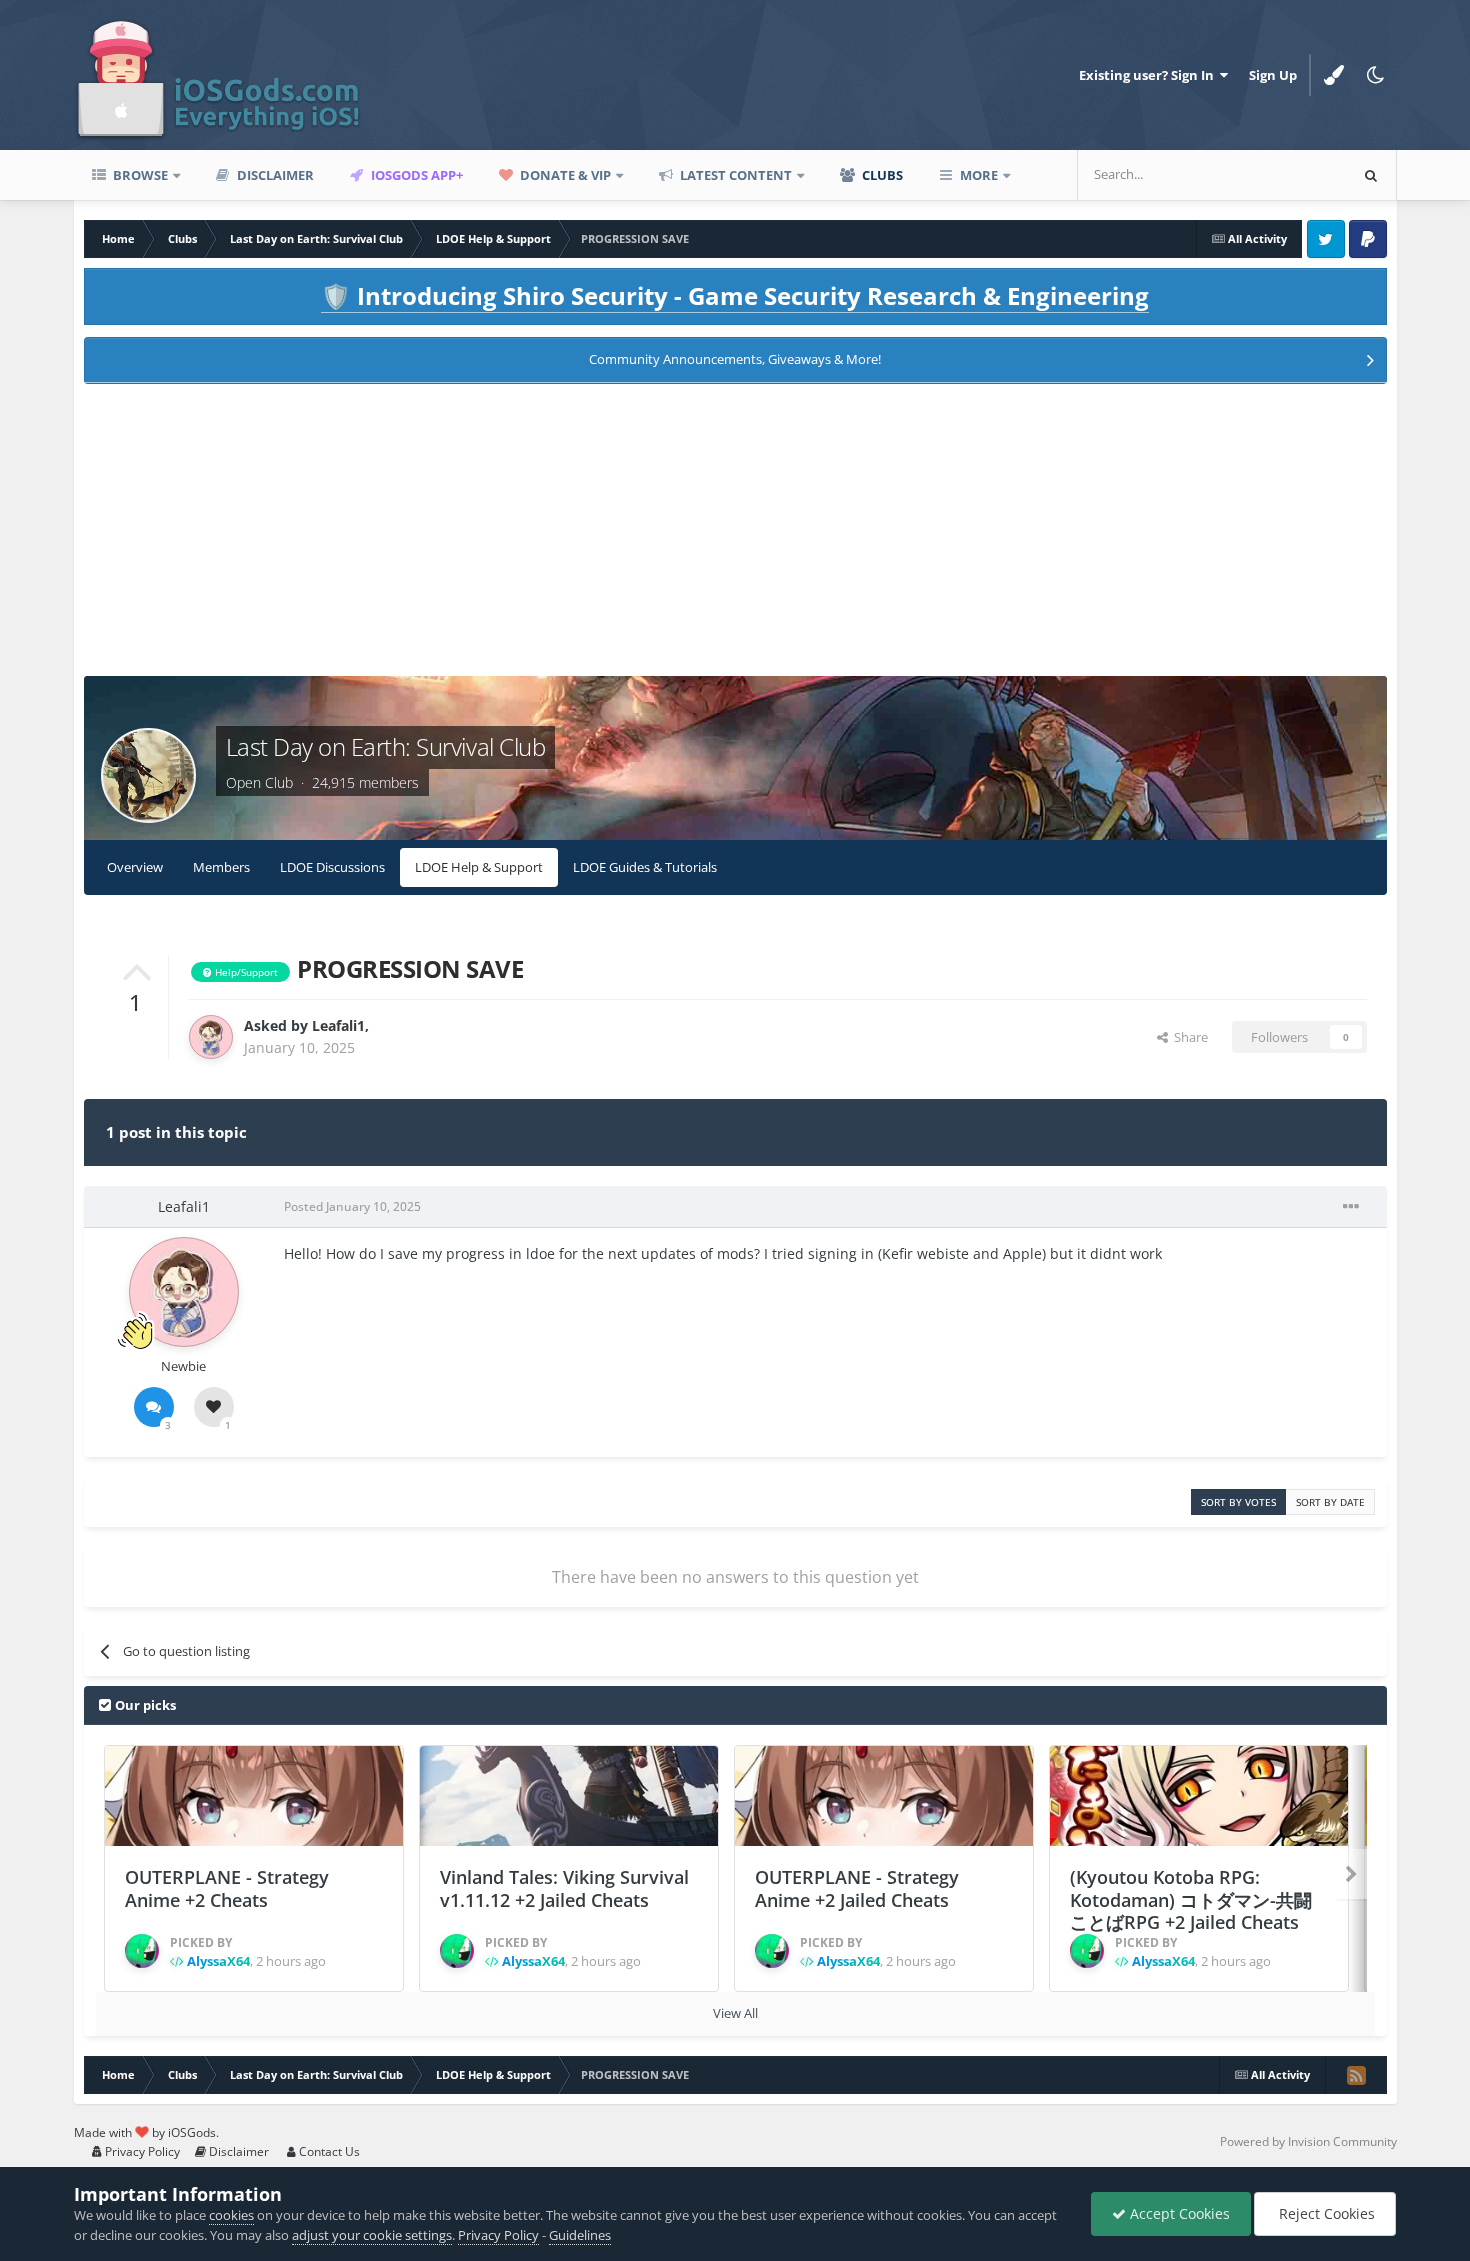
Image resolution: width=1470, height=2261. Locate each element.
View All (735, 2013)
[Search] (1371, 175)
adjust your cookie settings (372, 2235)
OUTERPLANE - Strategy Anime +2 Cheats (227, 1888)
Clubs (881, 175)
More (979, 175)
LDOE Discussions (332, 867)
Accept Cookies (1178, 2213)
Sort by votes (1238, 1502)
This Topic (1290, 174)
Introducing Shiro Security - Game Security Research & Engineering (735, 295)
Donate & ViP (564, 175)
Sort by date (1330, 1502)
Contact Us (328, 2151)
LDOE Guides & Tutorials (645, 867)
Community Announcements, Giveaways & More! (735, 359)
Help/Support (245, 972)
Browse (139, 175)
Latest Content (734, 175)
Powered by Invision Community (1308, 2141)
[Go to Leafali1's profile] (211, 1037)
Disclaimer (274, 175)
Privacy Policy (141, 2151)
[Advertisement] (735, 536)
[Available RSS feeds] (1356, 2075)
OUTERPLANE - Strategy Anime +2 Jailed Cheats (857, 1888)
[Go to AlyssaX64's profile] (142, 1951)
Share (1188, 1037)
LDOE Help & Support (479, 867)
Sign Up (1273, 75)
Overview (135, 867)
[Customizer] (1334, 75)
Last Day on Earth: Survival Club (386, 746)
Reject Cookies (1325, 2213)
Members (221, 867)
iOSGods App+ (415, 175)
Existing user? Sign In (1149, 75)
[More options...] (1351, 1207)
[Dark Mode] (1376, 75)
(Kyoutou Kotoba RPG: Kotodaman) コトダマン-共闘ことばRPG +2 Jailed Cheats (1191, 1899)
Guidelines (580, 2235)
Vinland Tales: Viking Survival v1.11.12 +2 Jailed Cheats (564, 1888)
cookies (231, 2215)
